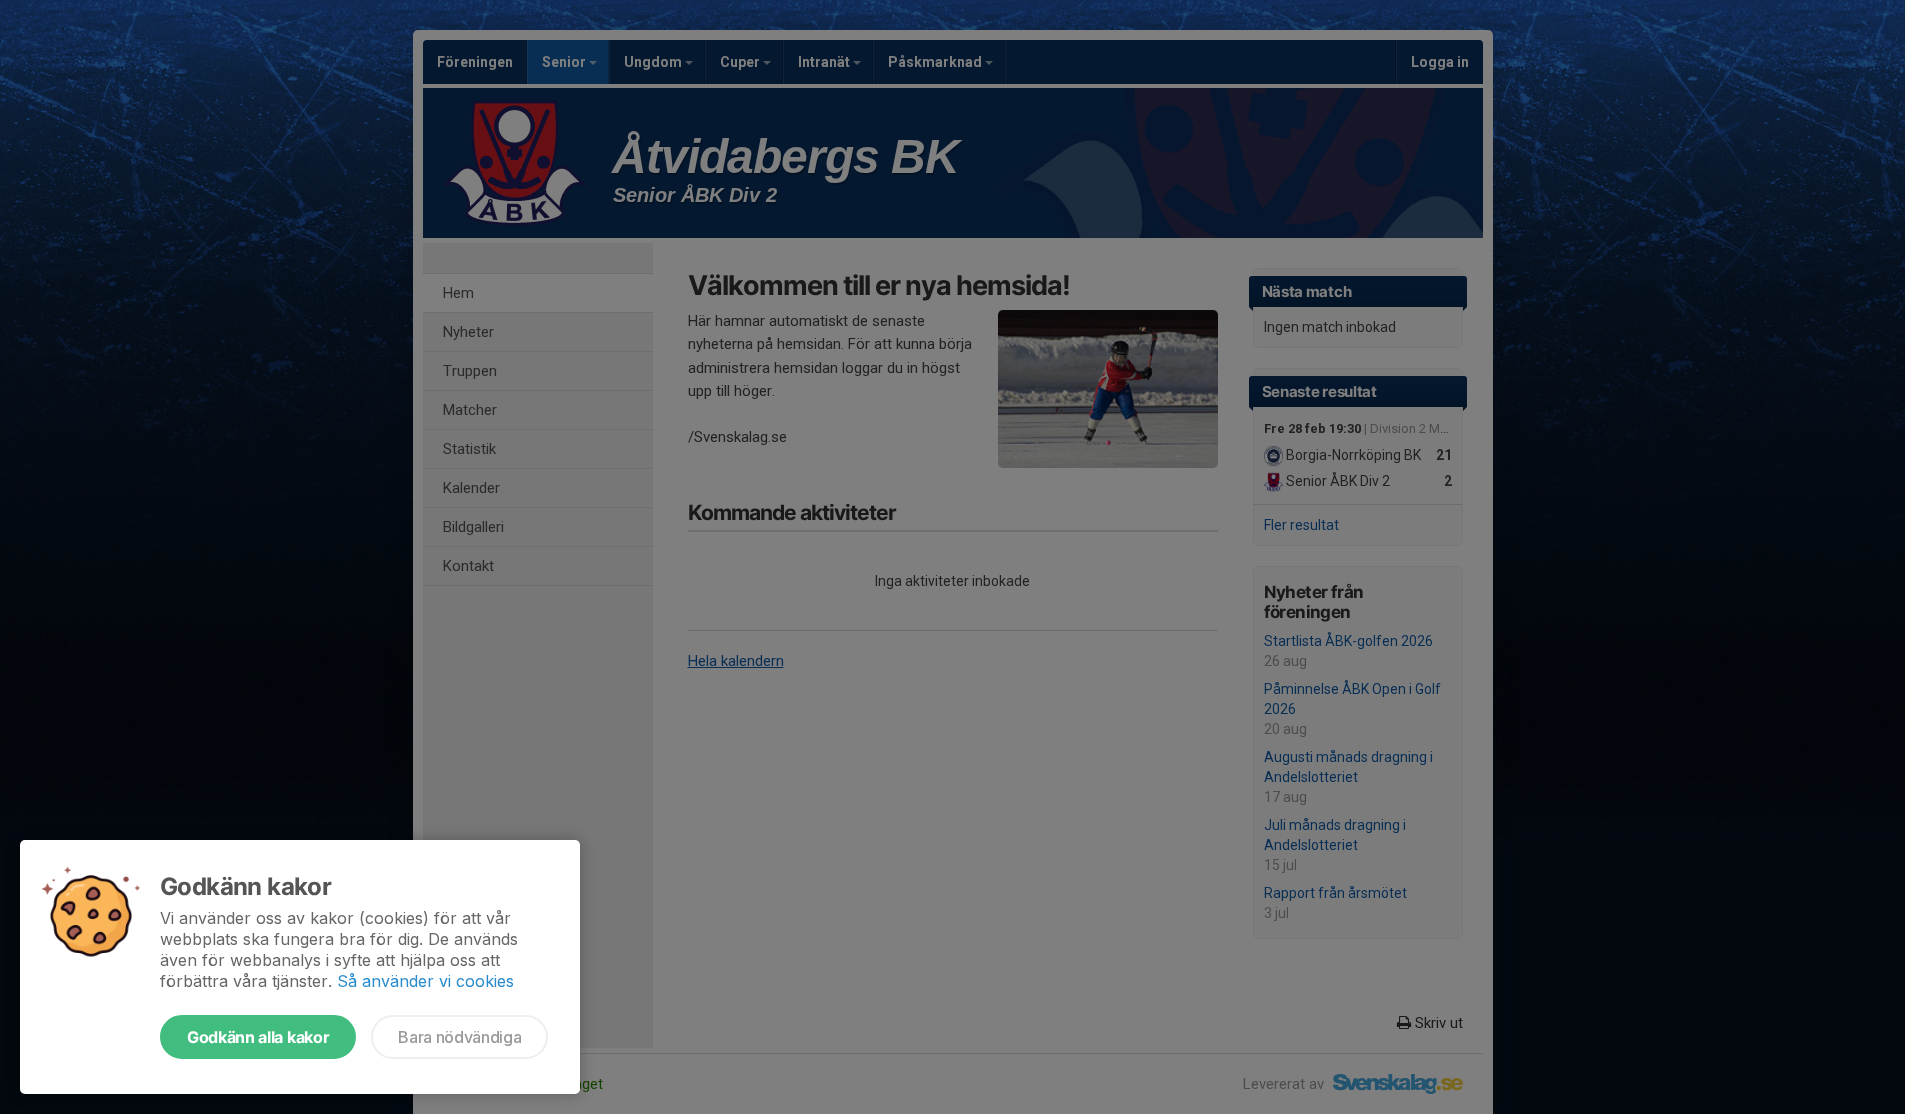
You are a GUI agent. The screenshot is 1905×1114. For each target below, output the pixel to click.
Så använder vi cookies (425, 981)
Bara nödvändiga (459, 1037)
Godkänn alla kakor (258, 1037)
